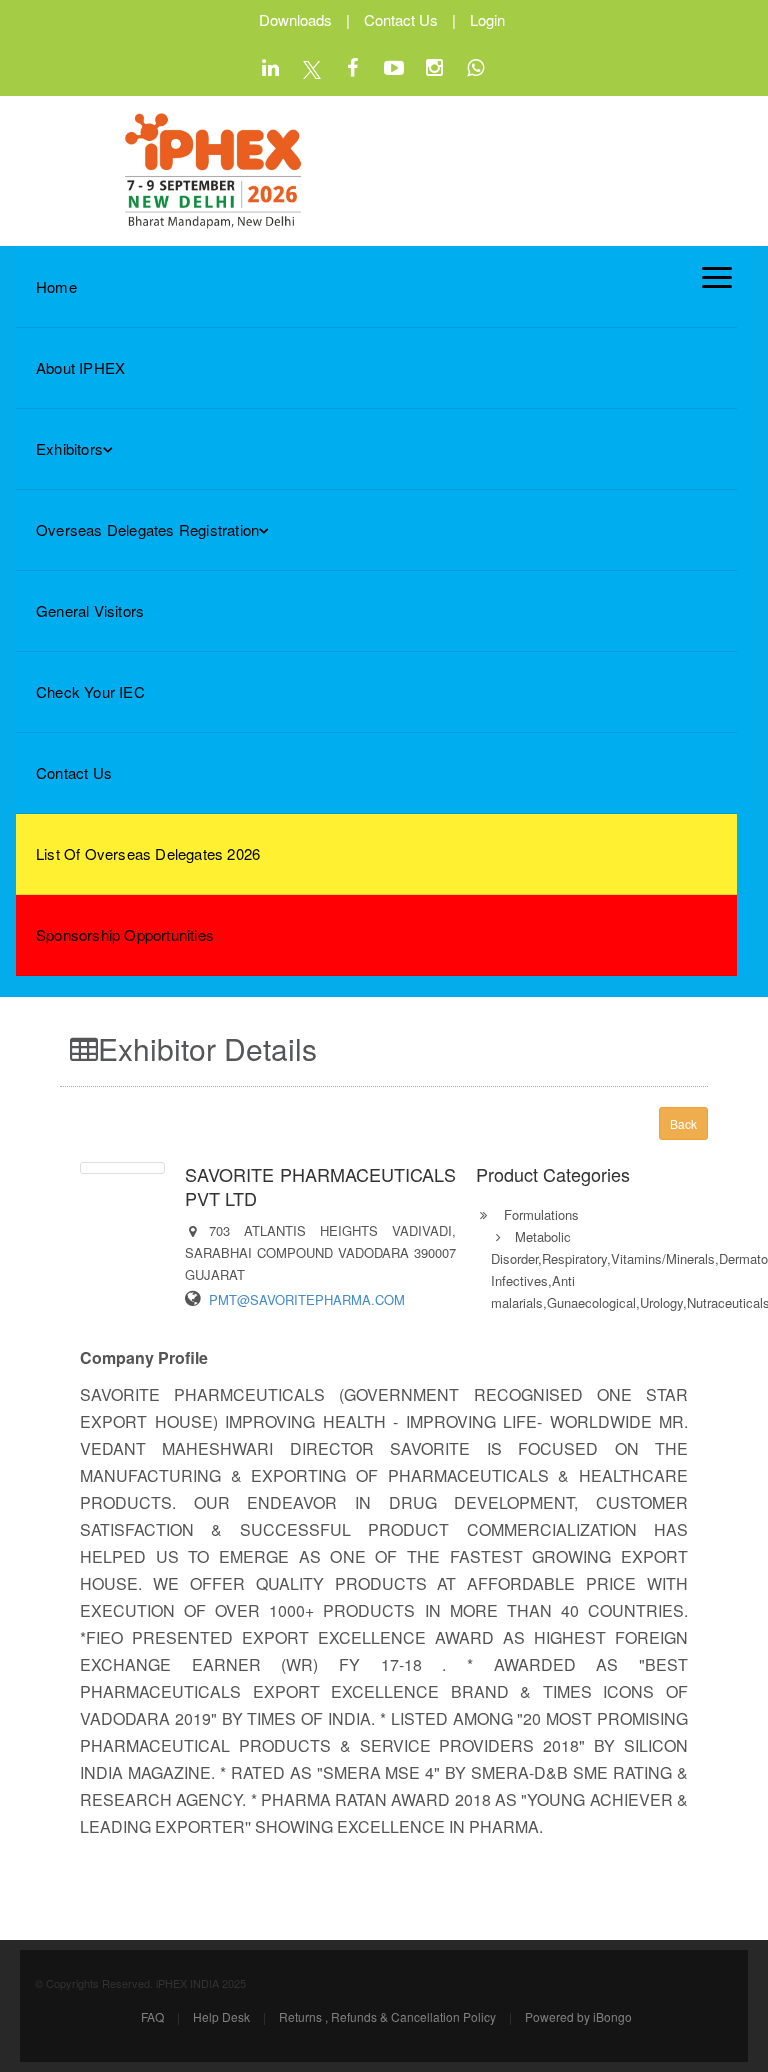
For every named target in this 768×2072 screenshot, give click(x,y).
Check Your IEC (90, 691)
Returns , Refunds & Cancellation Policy (387, 2016)
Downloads (295, 19)
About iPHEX (80, 367)
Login (487, 19)
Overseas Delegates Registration (147, 529)
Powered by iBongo (578, 2016)
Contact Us (401, 19)
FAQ (152, 2016)
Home (56, 286)
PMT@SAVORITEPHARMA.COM (307, 1299)
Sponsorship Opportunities (125, 934)
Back (683, 1123)
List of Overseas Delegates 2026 (148, 853)
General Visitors (90, 610)
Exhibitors (69, 448)
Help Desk (221, 2016)
